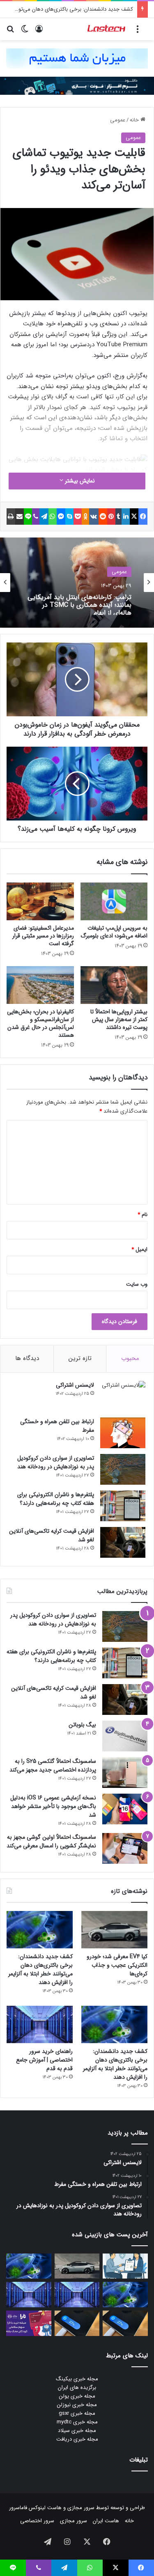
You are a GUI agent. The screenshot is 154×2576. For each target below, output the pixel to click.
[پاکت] (78, 517)
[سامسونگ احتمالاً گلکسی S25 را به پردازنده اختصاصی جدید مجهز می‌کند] (125, 1773)
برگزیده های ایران (77, 2387)
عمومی (118, 120)
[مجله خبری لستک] (107, 29)
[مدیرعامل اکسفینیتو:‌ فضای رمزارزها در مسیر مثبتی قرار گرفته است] (40, 901)
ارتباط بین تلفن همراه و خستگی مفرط (57, 1426)
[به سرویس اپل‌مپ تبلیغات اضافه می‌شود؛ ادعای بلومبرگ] (114, 901)
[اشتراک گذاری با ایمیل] (20, 517)
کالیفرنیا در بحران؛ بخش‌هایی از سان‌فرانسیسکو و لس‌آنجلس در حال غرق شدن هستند (40, 1023)
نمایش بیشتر (79, 481)
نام (143, 1215)
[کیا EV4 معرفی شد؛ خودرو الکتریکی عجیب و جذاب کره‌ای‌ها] (114, 1930)
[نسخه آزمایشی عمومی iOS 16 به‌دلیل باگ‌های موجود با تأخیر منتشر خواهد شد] (125, 1809)
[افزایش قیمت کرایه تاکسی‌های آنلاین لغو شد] (123, 1542)
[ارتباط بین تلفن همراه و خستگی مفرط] (123, 1433)
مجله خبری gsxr (77, 2413)
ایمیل (139, 1249)
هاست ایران (106, 2521)
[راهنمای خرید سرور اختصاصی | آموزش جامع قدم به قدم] (40, 2024)
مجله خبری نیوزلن (77, 2405)
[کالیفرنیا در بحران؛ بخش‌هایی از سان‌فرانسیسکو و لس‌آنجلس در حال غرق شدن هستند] (40, 985)
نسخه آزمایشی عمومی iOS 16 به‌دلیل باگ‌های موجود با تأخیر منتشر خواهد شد (53, 1806)
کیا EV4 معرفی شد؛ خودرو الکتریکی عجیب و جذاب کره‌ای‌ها (117, 1965)
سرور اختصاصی (37, 2521)
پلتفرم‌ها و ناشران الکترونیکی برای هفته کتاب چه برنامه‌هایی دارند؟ (56, 1499)
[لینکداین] (126, 517)
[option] (77, 583)
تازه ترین (80, 1358)
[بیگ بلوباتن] (125, 1736)
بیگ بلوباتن (82, 1725)
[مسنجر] (61, 517)
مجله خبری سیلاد (77, 2431)
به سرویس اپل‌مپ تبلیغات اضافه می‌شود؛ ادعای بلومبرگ (114, 932)
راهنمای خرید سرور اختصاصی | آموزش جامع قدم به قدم (44, 2060)
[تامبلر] (119, 517)
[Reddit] (103, 517)
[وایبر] (36, 517)
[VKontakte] (94, 517)
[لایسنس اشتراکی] (123, 1396)
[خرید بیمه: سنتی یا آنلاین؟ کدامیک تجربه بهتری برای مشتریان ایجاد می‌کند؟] (125, 2266)
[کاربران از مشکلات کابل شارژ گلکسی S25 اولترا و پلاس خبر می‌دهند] (125, 2323)
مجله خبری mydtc (77, 2422)
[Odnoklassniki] (85, 517)
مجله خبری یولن (77, 2396)
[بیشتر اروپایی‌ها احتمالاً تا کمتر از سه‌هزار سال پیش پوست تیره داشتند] (114, 985)
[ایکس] (134, 517)
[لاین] (28, 517)
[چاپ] (11, 517)
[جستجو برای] (10, 32)
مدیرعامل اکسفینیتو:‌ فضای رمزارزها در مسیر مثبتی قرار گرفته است (43, 936)
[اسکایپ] (69, 517)
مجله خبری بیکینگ (77, 2379)
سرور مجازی (81, 2508)
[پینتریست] (111, 517)
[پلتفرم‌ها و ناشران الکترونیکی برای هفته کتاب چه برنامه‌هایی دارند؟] (123, 1506)
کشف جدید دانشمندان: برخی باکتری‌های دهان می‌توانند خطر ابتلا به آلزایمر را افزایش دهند (40, 1969)
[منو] (138, 32)
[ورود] (39, 32)
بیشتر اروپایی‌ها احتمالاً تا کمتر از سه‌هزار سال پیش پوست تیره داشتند (119, 1019)
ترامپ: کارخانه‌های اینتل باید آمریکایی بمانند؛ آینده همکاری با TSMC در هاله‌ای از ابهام (79, 603)
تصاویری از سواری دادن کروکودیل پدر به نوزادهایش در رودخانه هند (56, 1462)
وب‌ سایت (137, 1284)
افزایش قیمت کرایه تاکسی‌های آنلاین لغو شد (52, 1535)
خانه (135, 120)
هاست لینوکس (44, 2508)
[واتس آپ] (53, 517)
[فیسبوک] (143, 517)
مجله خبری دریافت (77, 2439)
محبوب (130, 1358)
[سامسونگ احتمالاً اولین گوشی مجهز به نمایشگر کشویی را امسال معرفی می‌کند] (125, 1848)
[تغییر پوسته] (25, 32)
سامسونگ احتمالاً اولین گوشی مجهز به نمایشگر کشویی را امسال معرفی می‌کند (51, 1841)
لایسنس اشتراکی (75, 1385)
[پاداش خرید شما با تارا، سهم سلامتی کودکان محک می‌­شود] (29, 2323)
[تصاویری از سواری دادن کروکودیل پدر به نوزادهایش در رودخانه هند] (123, 1469)
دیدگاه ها (27, 1358)
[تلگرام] (44, 517)
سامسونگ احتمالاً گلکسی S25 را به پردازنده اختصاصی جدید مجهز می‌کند (53, 1766)
